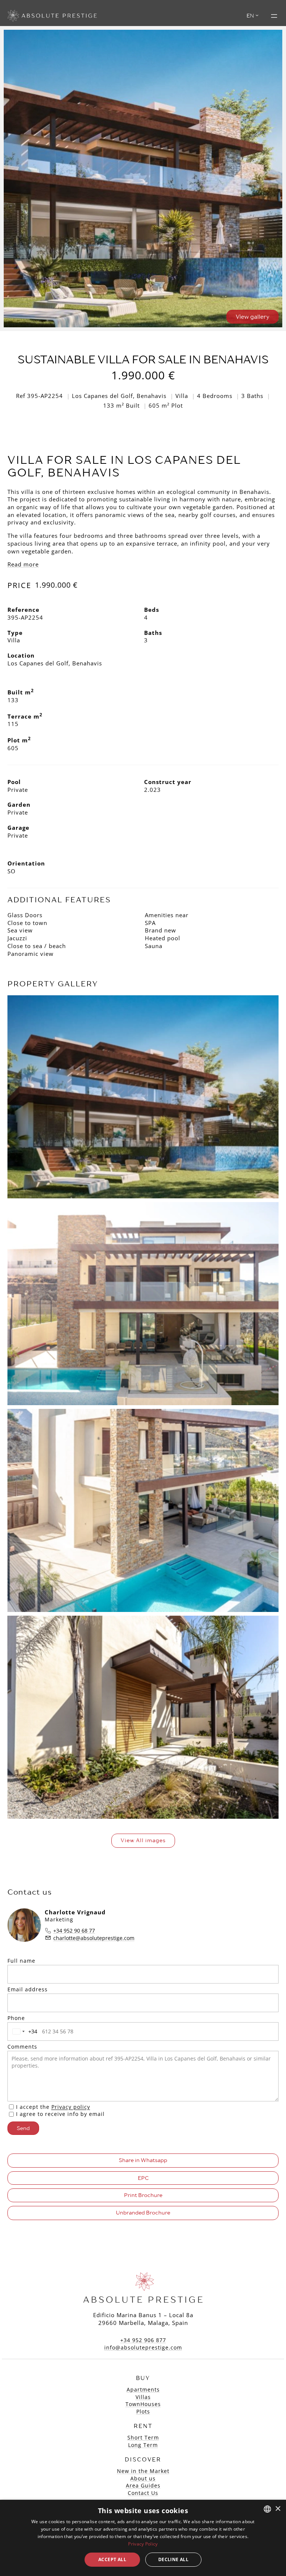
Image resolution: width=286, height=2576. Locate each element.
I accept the (53, 2107)
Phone (16, 2018)
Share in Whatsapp (143, 2160)
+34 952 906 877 (143, 2340)
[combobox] (23, 2031)
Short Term (143, 2437)
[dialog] (143, 2538)
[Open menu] (274, 16)
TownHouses (143, 2404)
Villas (143, 2397)
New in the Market (143, 2471)
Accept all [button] (112, 2559)
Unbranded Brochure (143, 2213)
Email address (28, 1989)
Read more (23, 564)
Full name (21, 1961)
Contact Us (143, 2493)
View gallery (252, 317)
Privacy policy (71, 2107)
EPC (143, 2178)
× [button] (278, 2509)
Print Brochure (143, 2195)
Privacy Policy (143, 2544)
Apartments (143, 2389)
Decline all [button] (173, 2559)
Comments (22, 2047)
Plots (143, 2411)
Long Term (143, 2445)
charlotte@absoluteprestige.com (94, 1938)
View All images (143, 1840)
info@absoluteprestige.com (143, 2347)
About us (143, 2478)
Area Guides (143, 2485)
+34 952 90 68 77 (74, 1931)
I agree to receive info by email (60, 2114)
